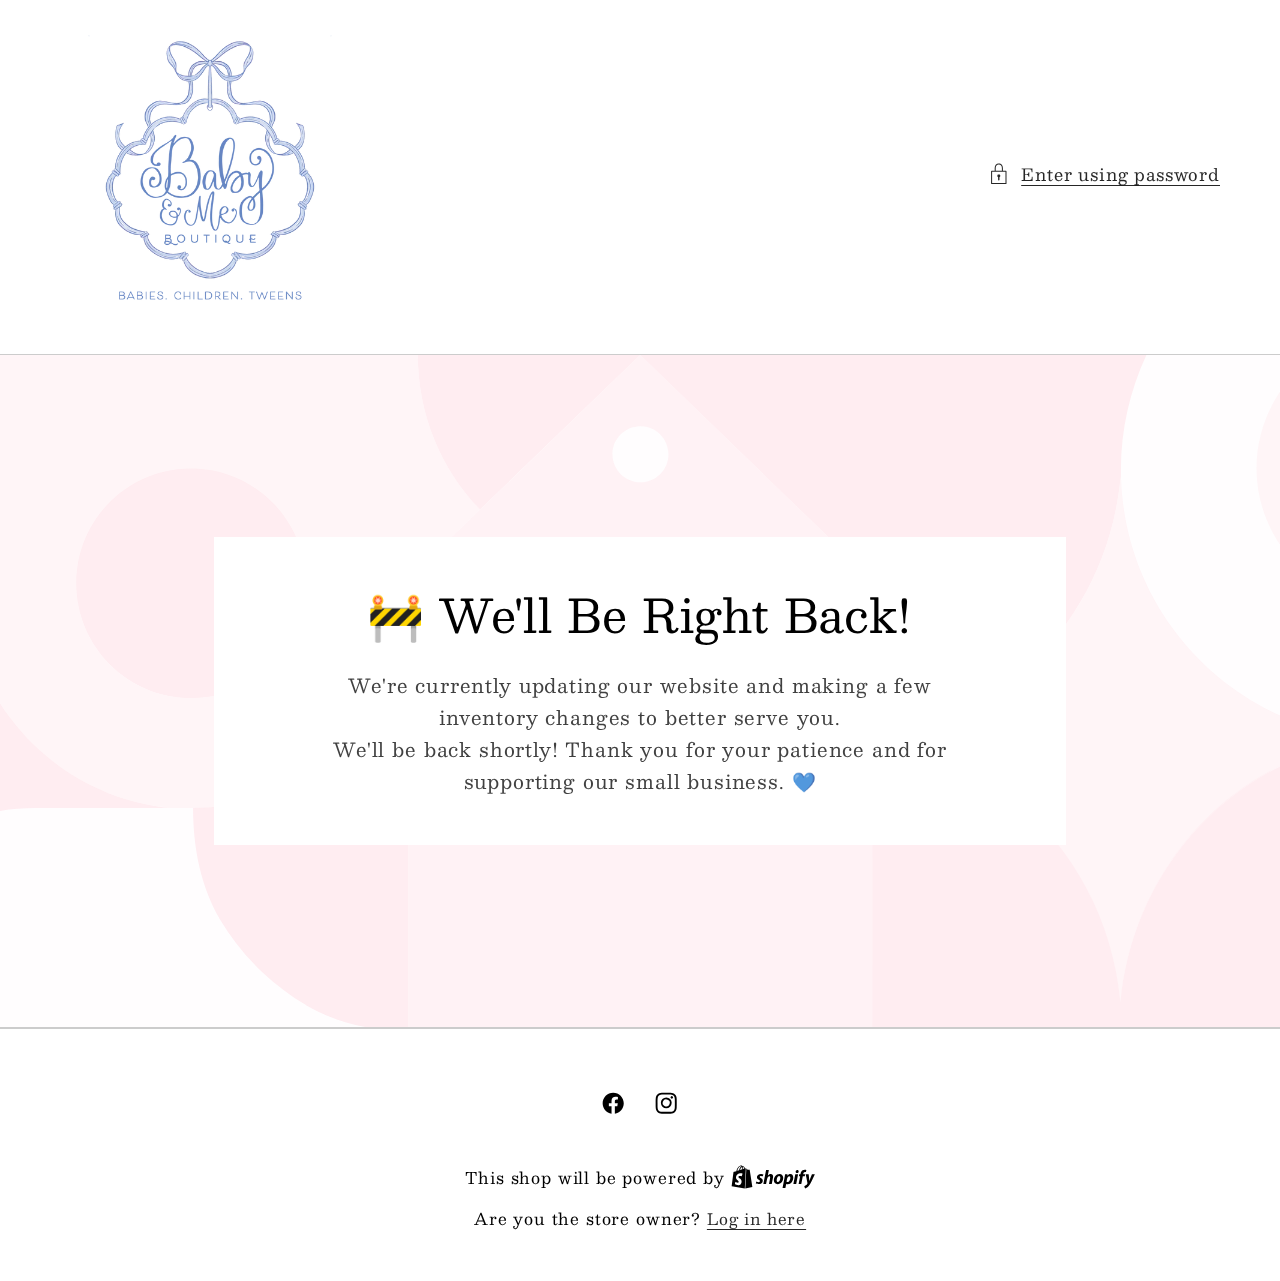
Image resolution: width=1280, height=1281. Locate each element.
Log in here (756, 1219)
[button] (1104, 174)
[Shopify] (773, 1177)
